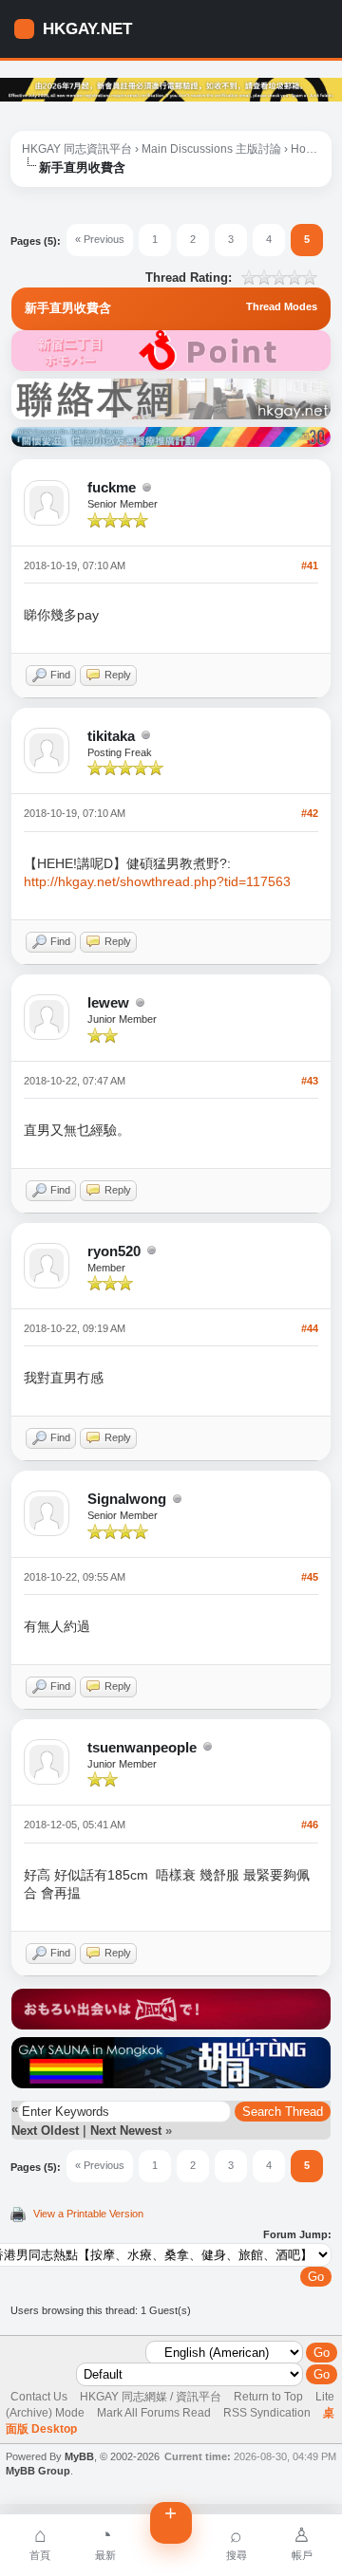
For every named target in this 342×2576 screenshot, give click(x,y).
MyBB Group (38, 2471)
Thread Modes (282, 306)
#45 (310, 1577)
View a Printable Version (88, 2214)
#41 (310, 565)
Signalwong (127, 1499)
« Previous (100, 239)
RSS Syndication (267, 2413)
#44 (310, 1328)
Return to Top (268, 2397)
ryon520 (114, 1251)
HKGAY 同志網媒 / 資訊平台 (151, 2397)
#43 (310, 1081)
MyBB (79, 2456)
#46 (310, 1825)
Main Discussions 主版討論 (211, 149)
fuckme (112, 487)
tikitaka (111, 736)
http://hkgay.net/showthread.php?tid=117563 (157, 881)
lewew (108, 1002)
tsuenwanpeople (142, 1747)
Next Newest (126, 2131)
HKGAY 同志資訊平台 (77, 149)
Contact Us (39, 2397)
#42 (310, 813)
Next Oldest (45, 2131)
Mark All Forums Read (154, 2413)
